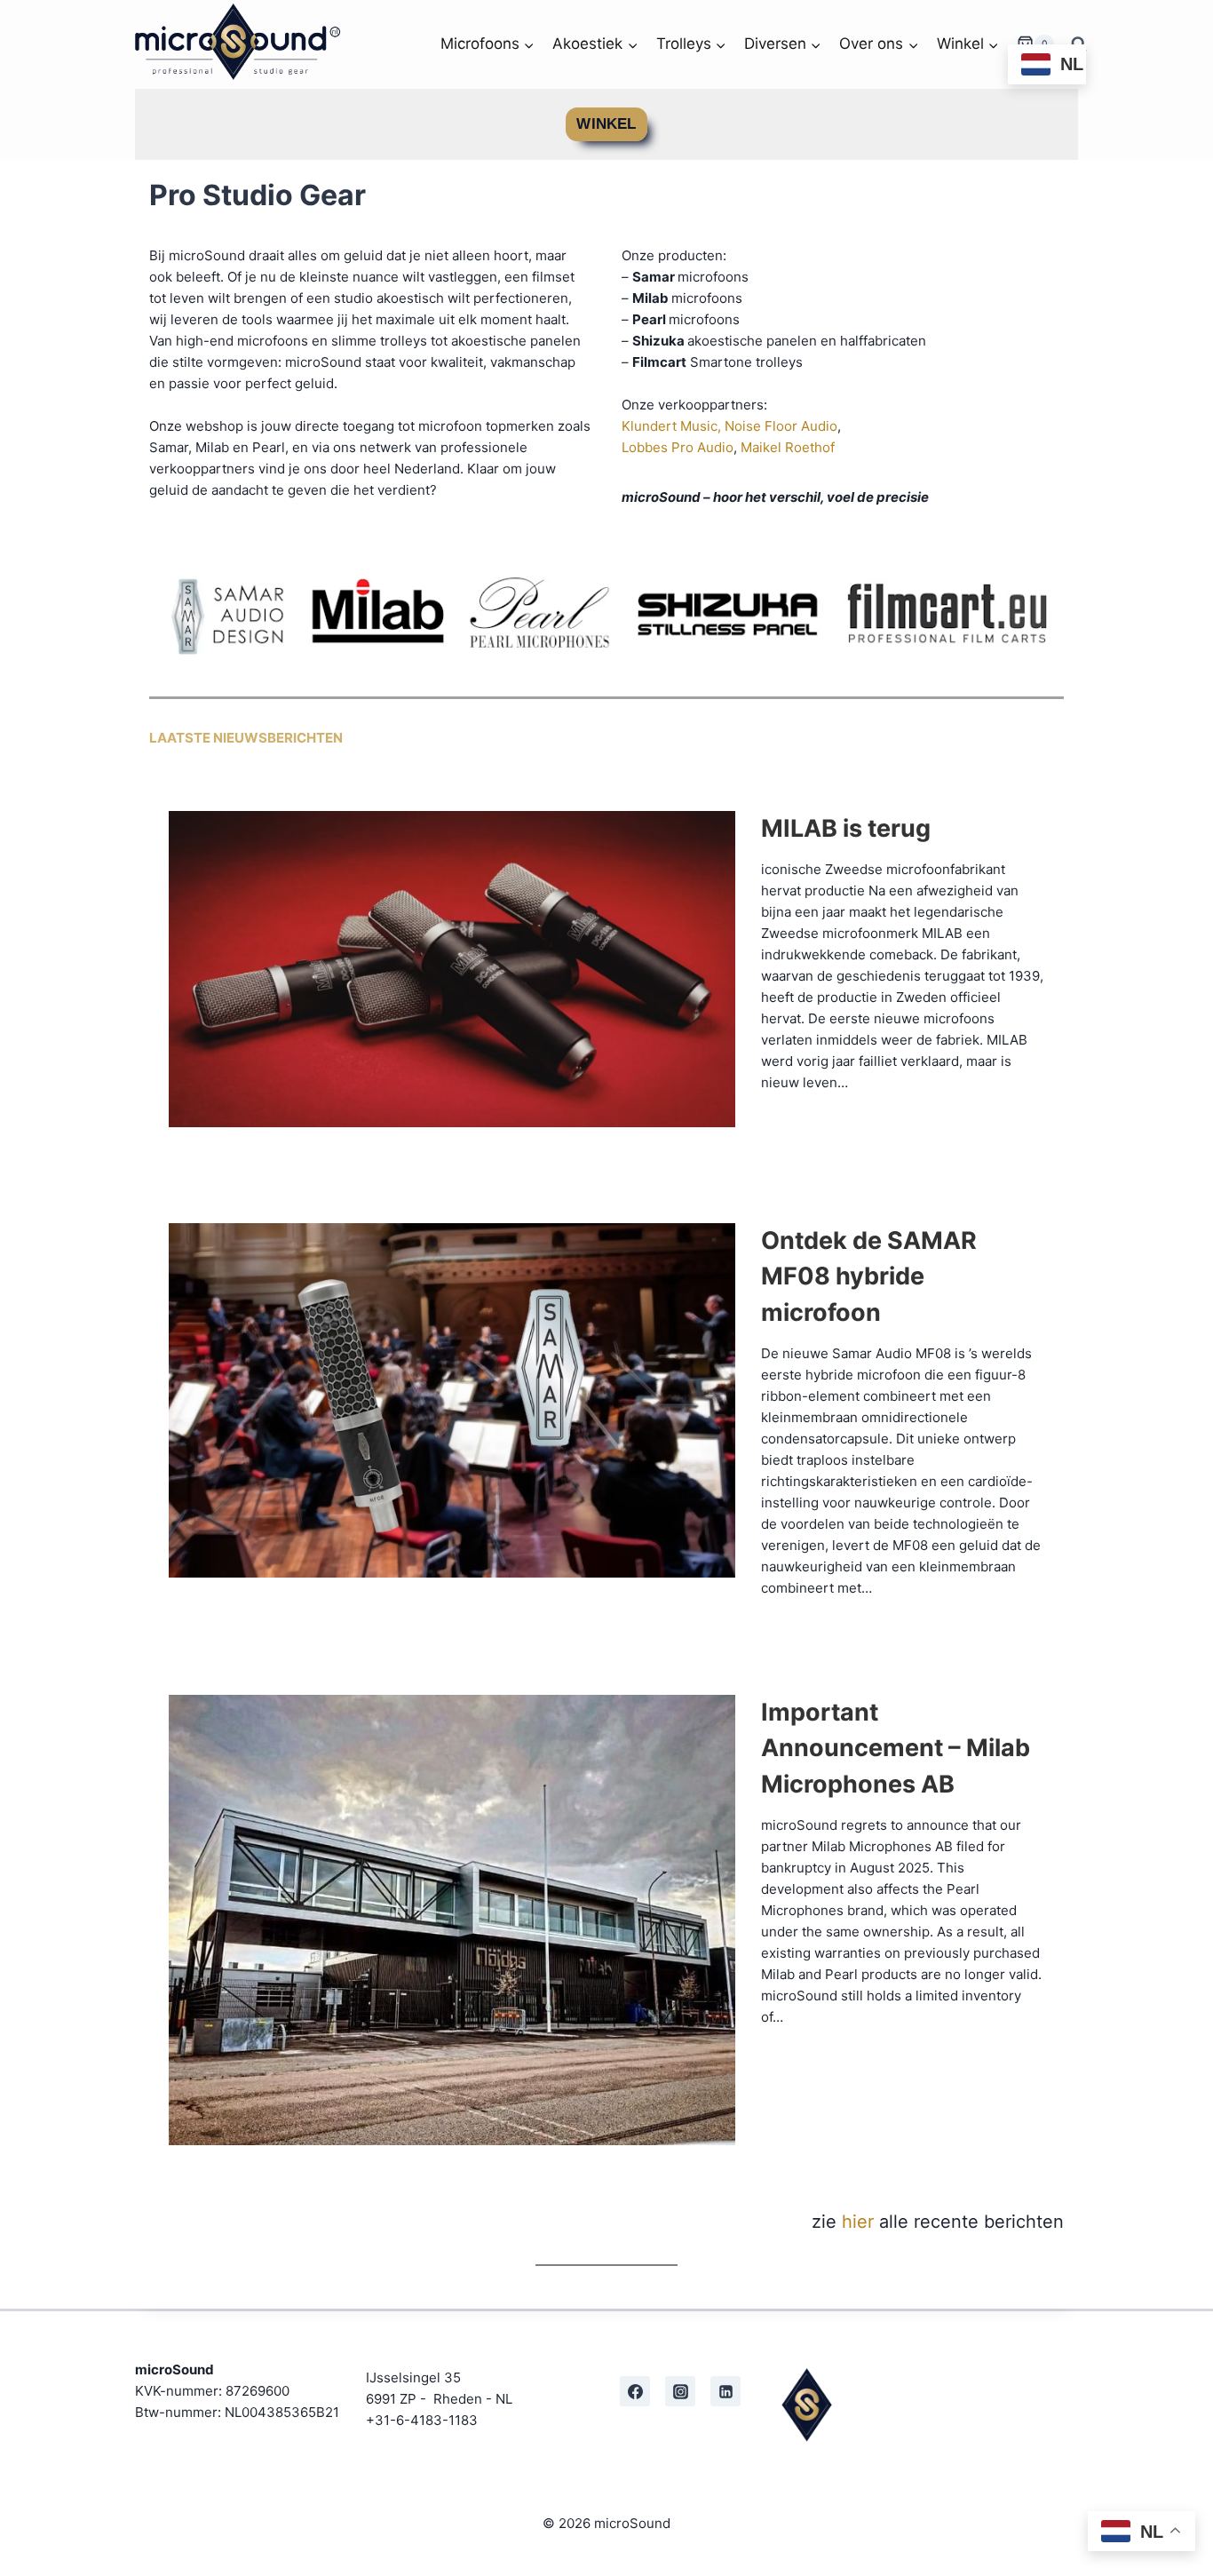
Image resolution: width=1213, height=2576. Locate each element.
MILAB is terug (846, 828)
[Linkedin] (725, 2391)
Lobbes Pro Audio (678, 447)
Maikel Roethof (788, 447)
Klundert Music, (671, 426)
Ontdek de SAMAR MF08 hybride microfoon (869, 1276)
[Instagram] (680, 2391)
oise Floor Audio (786, 426)
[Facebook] (635, 2391)
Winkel (606, 124)
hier (858, 2222)
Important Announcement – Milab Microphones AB (896, 1748)
